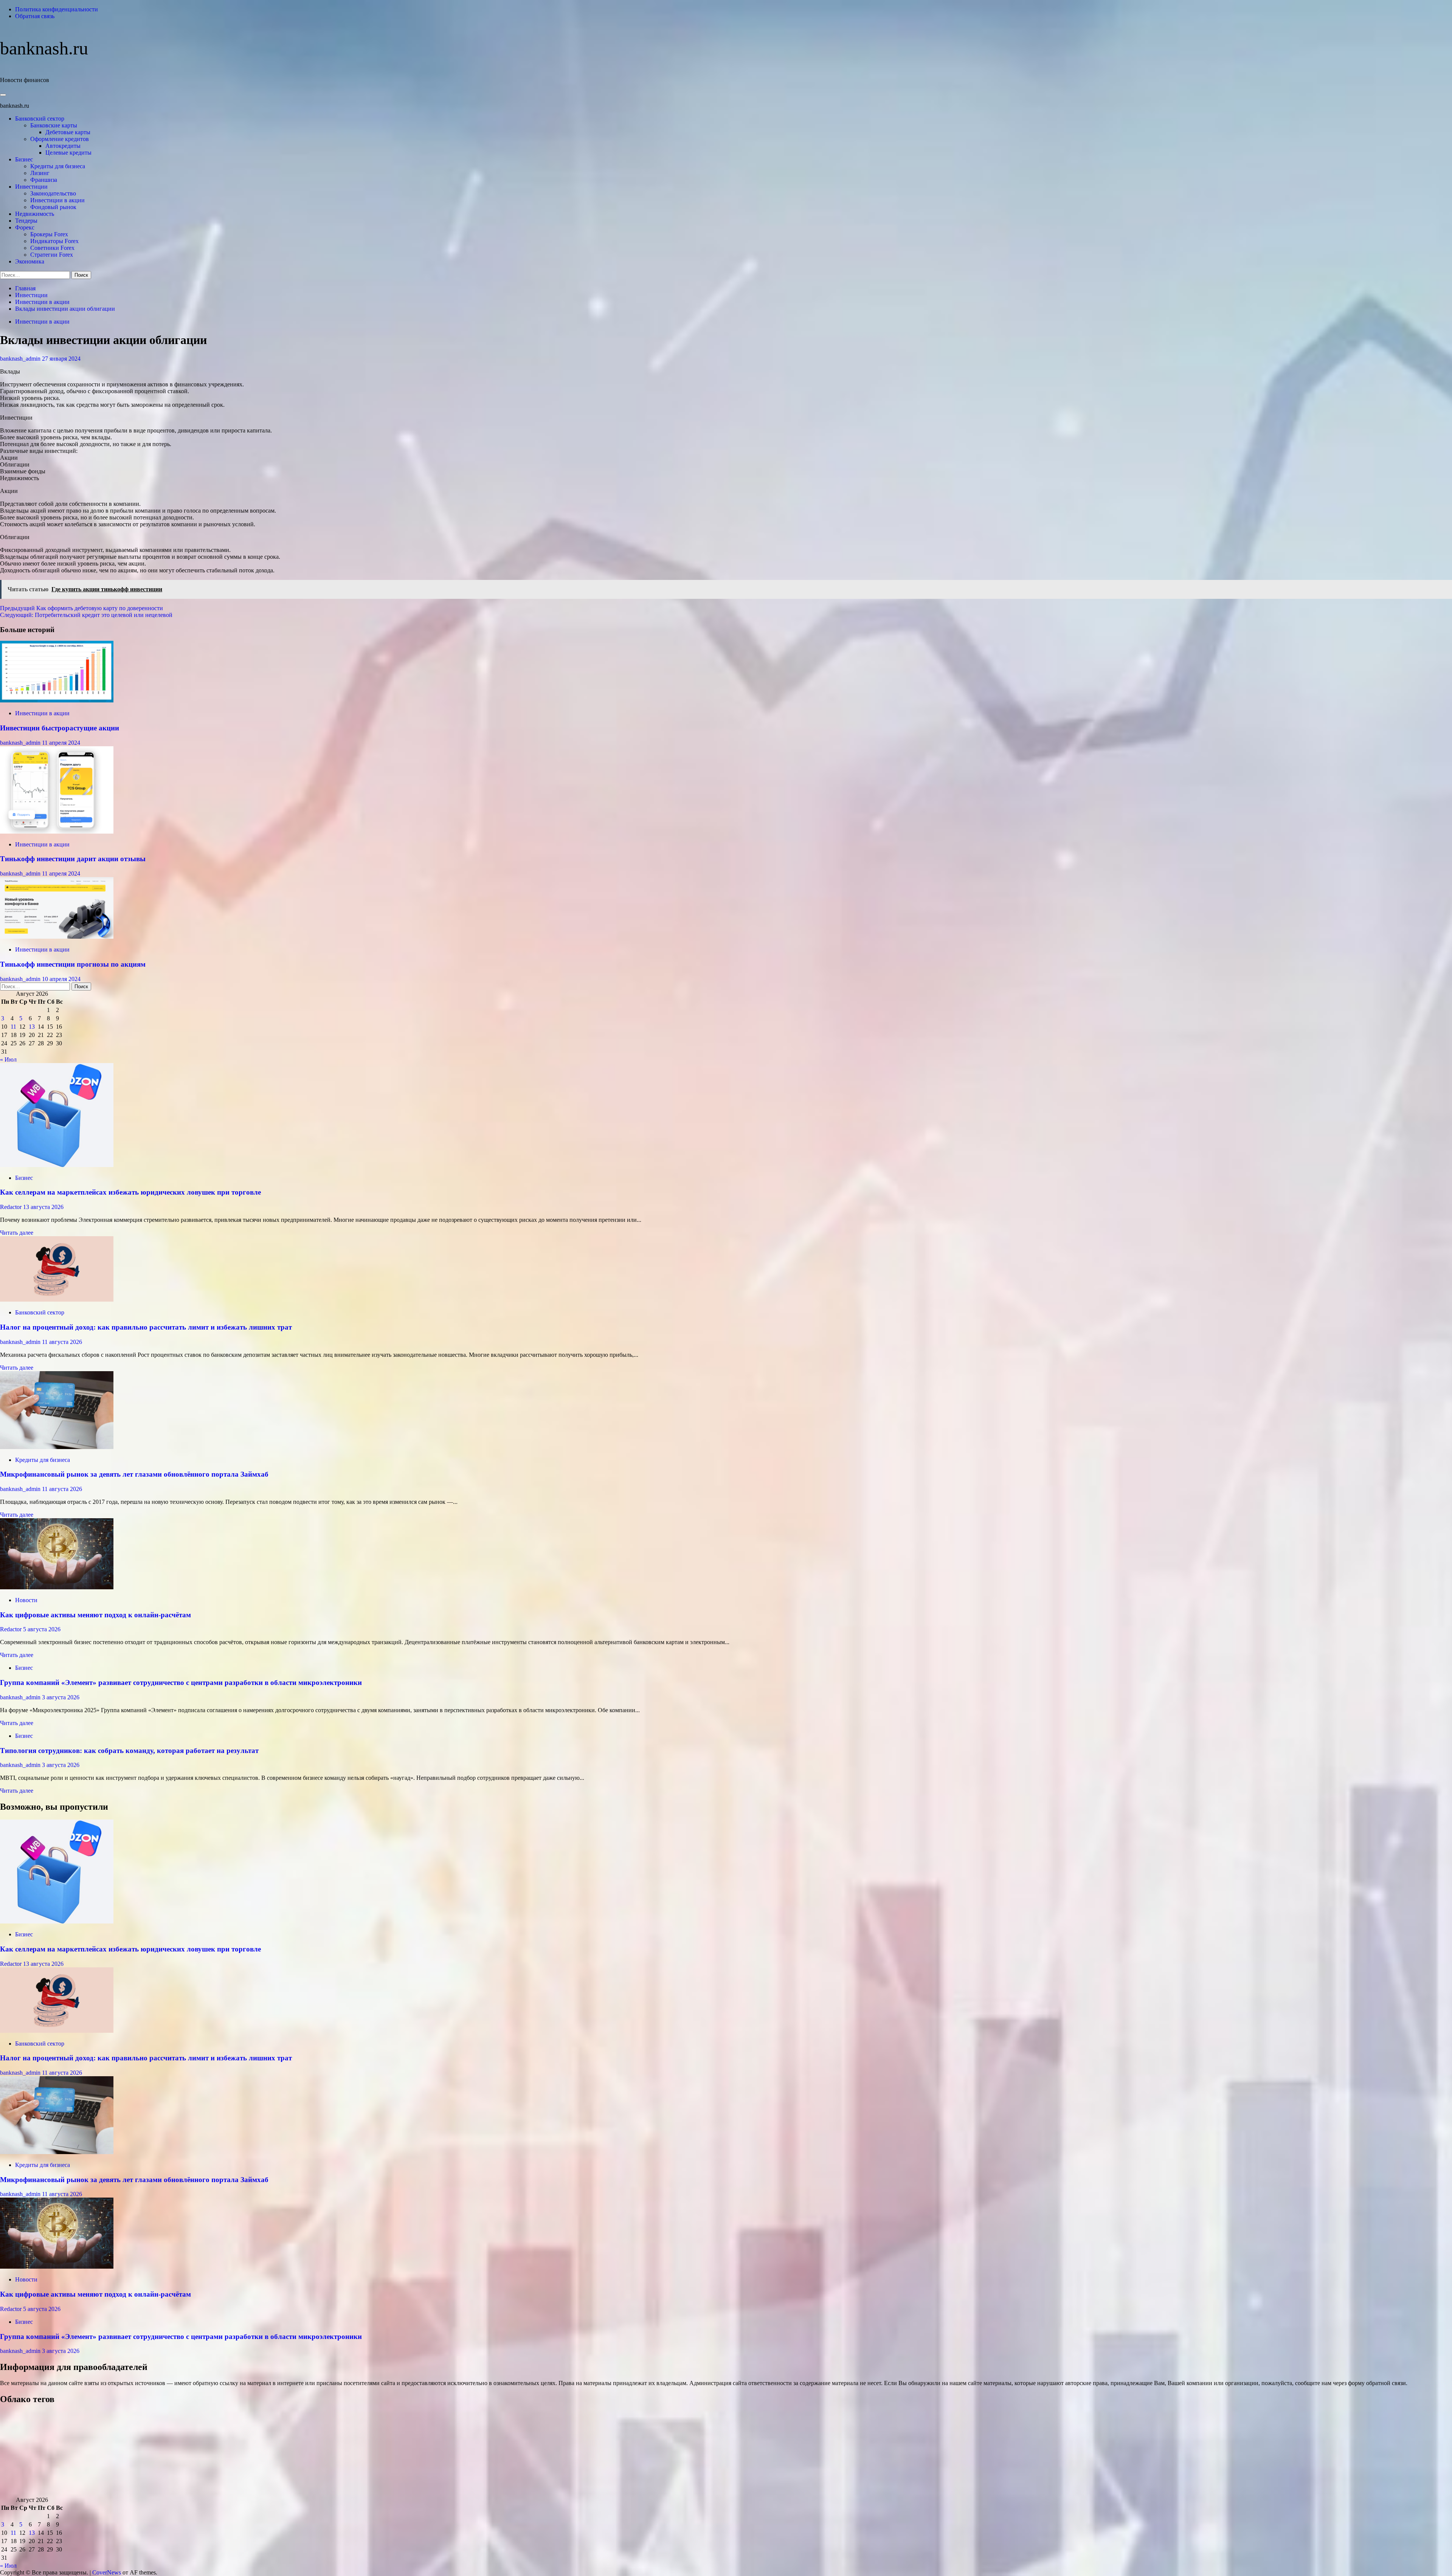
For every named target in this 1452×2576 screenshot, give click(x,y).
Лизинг (40, 173)
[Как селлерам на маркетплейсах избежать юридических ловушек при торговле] (57, 1165)
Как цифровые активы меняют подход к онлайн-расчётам (95, 1615)
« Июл (8, 1059)
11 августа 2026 (62, 1342)
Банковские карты (54, 125)
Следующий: (86, 615)
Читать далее (17, 1233)
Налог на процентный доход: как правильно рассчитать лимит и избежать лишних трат (146, 1327)
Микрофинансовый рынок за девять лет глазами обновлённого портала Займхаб (134, 1474)
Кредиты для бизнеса (58, 166)
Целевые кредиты (68, 153)
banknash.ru (44, 48)
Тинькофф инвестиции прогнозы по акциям (73, 964)
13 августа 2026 (43, 1207)
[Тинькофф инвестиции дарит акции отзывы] (57, 832)
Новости (26, 1600)
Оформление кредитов (60, 139)
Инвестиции (31, 187)
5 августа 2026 (42, 1629)
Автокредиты (63, 146)
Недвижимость (35, 214)
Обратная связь (35, 16)
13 (32, 1027)
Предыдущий (81, 608)
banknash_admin (21, 359)
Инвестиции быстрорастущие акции (60, 728)
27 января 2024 (61, 359)
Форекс (25, 227)
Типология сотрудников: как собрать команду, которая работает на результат (129, 1751)
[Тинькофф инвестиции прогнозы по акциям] (57, 937)
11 (13, 1027)
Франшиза (44, 180)
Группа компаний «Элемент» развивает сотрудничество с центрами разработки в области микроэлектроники (181, 1682)
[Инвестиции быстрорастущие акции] (57, 700)
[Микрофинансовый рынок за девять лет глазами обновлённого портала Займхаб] (57, 1447)
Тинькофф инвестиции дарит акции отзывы (73, 859)
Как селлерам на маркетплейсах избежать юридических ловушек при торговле (130, 1192)
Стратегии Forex (52, 255)
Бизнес (24, 159)
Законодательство (53, 193)
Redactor (12, 1207)
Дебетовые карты (68, 132)
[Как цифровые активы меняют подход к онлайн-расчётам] (57, 1587)
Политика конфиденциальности (57, 9)
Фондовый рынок (53, 207)
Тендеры (26, 221)
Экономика (30, 261)
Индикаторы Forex (54, 241)
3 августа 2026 (61, 1697)
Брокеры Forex (49, 234)
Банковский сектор (40, 119)
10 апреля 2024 (61, 979)
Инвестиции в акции (57, 200)
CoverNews (107, 2572)
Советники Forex (52, 248)
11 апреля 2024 (61, 743)
